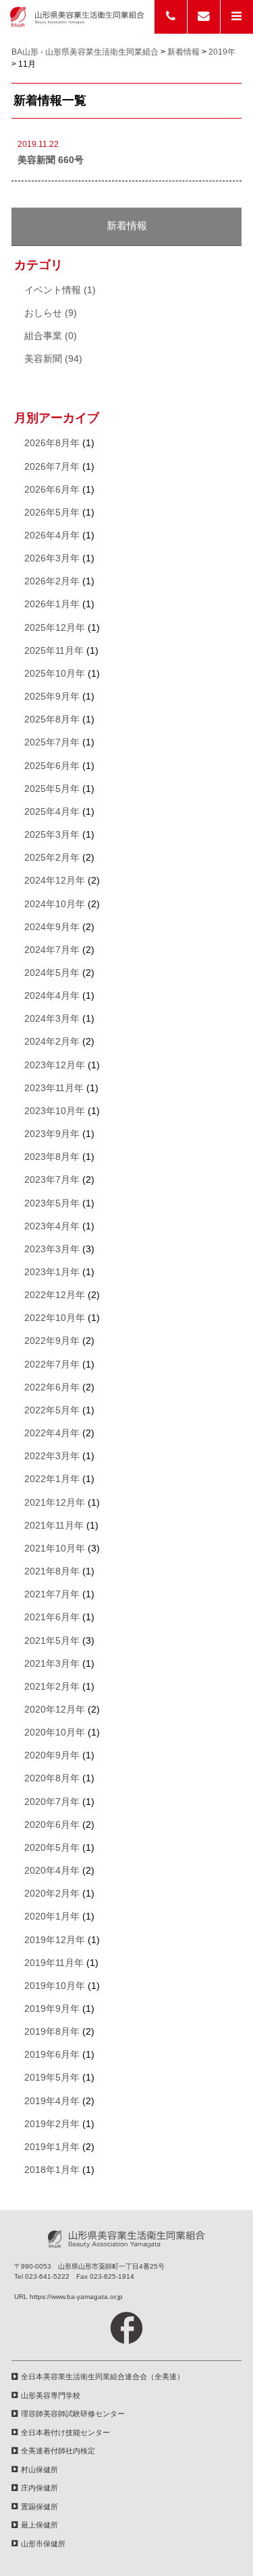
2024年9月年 (52, 927)
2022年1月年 (52, 1479)
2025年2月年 (52, 858)
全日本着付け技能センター (65, 2432)
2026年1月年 (52, 604)
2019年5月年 (52, 2078)
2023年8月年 (52, 1157)
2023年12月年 (55, 1065)
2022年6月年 (52, 1387)
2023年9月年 (52, 1134)
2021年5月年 (52, 1641)
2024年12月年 (55, 881)
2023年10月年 (55, 1111)
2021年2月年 (52, 1687)
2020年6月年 (52, 1825)
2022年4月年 (52, 1433)
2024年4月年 (52, 996)
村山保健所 (39, 2470)
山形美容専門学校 (51, 2395)
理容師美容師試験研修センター (73, 2414)
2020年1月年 (52, 1916)
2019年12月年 (55, 1940)
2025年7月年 (52, 742)
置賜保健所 (39, 2507)
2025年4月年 (52, 812)
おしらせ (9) (51, 313)
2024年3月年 (52, 1019)
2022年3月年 (52, 1456)
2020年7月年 (52, 1802)
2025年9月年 (52, 697)
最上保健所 (39, 2525)
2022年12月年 (55, 1295)
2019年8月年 (52, 2032)
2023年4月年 (52, 1226)
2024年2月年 (52, 1042)
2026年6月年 (52, 490)
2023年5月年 (52, 1203)
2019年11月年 (54, 1963)
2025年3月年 (52, 835)
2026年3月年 (52, 558)
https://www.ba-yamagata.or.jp (76, 2297)
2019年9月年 (52, 2009)
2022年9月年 (52, 1341)
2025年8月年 (52, 719)
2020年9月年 (52, 1755)
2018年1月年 (52, 2170)
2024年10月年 (55, 904)
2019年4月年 (52, 2101)
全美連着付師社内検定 (58, 2451)
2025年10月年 (55, 674)
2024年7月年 (52, 950)
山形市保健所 (43, 2544)
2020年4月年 (52, 1871)
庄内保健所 (39, 2488)
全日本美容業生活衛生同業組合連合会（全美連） (103, 2376)
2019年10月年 (55, 1986)
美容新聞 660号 (51, 160)
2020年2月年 (52, 1894)
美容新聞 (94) (53, 359)
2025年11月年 (54, 651)
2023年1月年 (52, 1272)
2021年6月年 (52, 1617)
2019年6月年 (52, 2055)
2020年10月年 (55, 1732)
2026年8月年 (52, 443)
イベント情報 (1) (60, 290)
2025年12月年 (55, 628)
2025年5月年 (52, 789)
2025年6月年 (52, 766)
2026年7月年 (52, 467)
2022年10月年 (55, 1318)
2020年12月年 (55, 1710)
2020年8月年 (52, 1778)
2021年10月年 (55, 1548)
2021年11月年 (54, 1526)
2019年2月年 (52, 2124)
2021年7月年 (52, 1594)
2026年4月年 (52, 535)
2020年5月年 (52, 1848)
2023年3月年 (52, 1249)
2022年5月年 (52, 1410)
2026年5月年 (52, 513)
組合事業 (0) (51, 336)
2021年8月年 (52, 1571)
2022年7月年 (52, 1364)
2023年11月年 (54, 1088)
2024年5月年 (52, 973)
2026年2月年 (52, 581)
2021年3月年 (52, 1664)
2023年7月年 (52, 1180)
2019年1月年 (52, 2147)
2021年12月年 (55, 1503)
